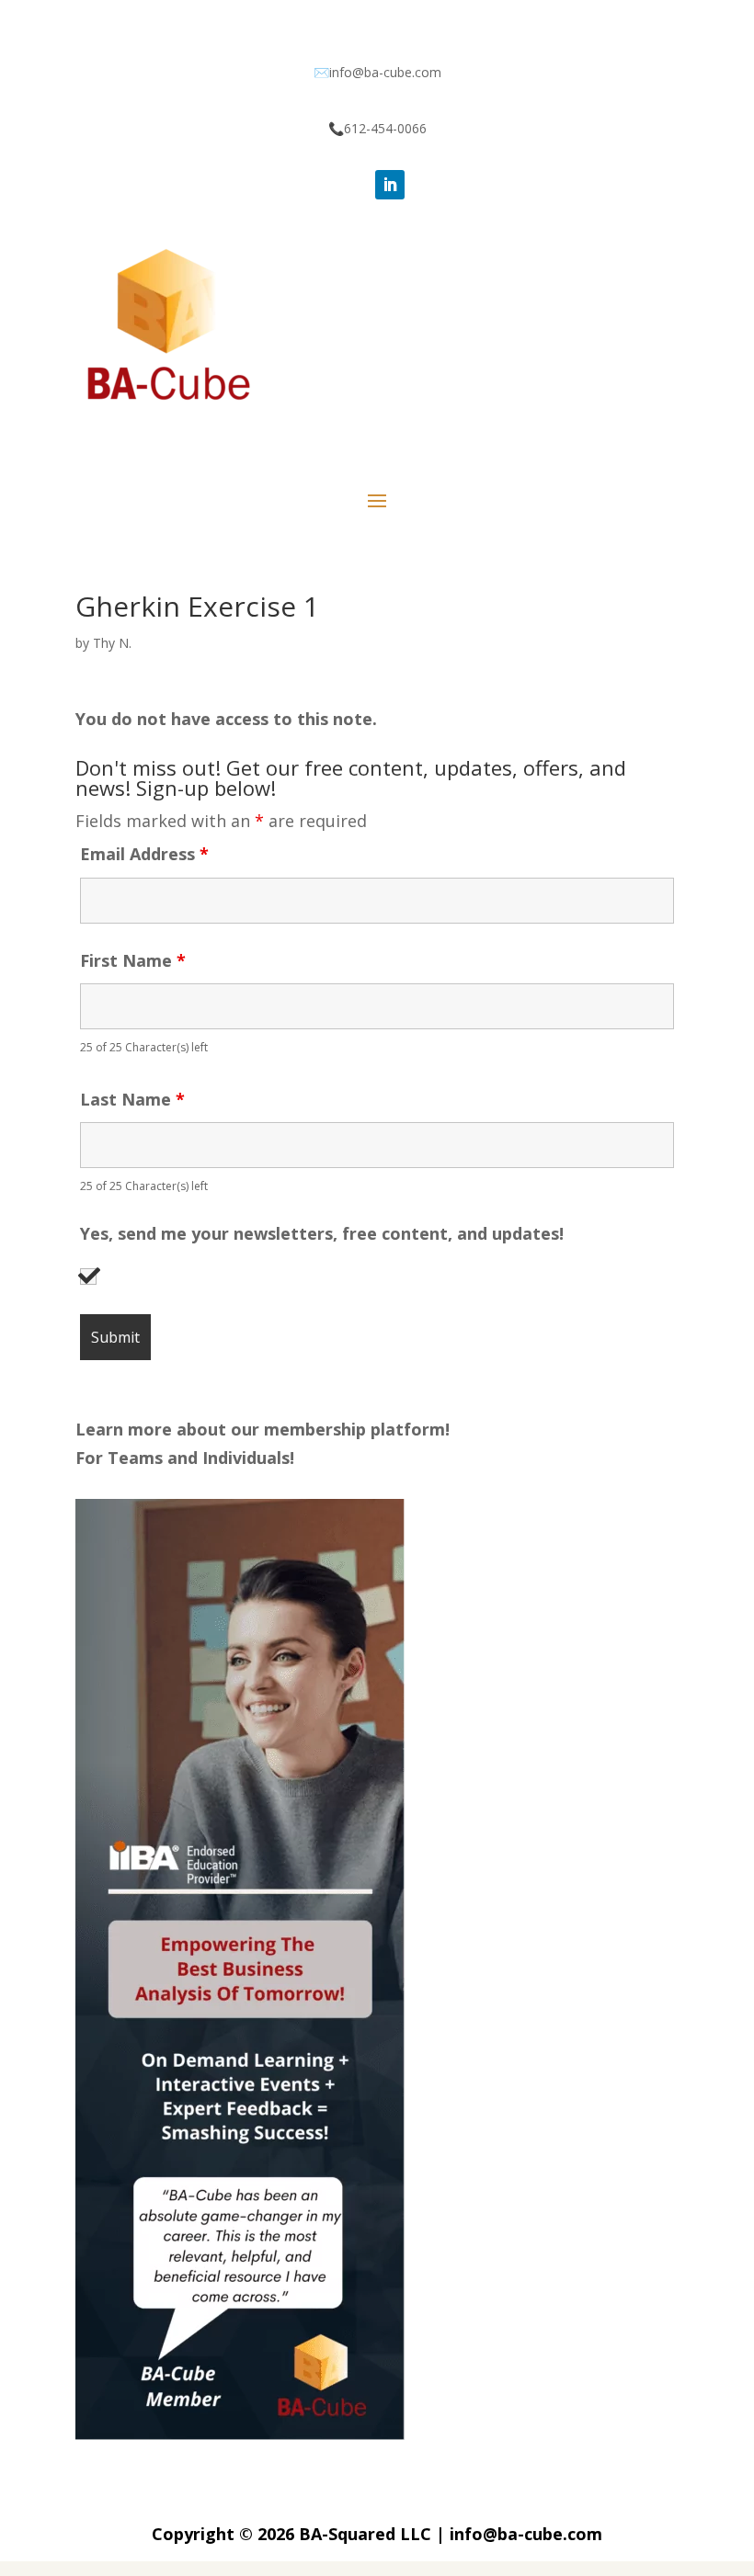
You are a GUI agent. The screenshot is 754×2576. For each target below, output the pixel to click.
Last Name (132, 1099)
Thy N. (112, 643)
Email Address (144, 854)
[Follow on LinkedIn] (390, 185)
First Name (133, 960)
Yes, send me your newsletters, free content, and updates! (322, 1234)
